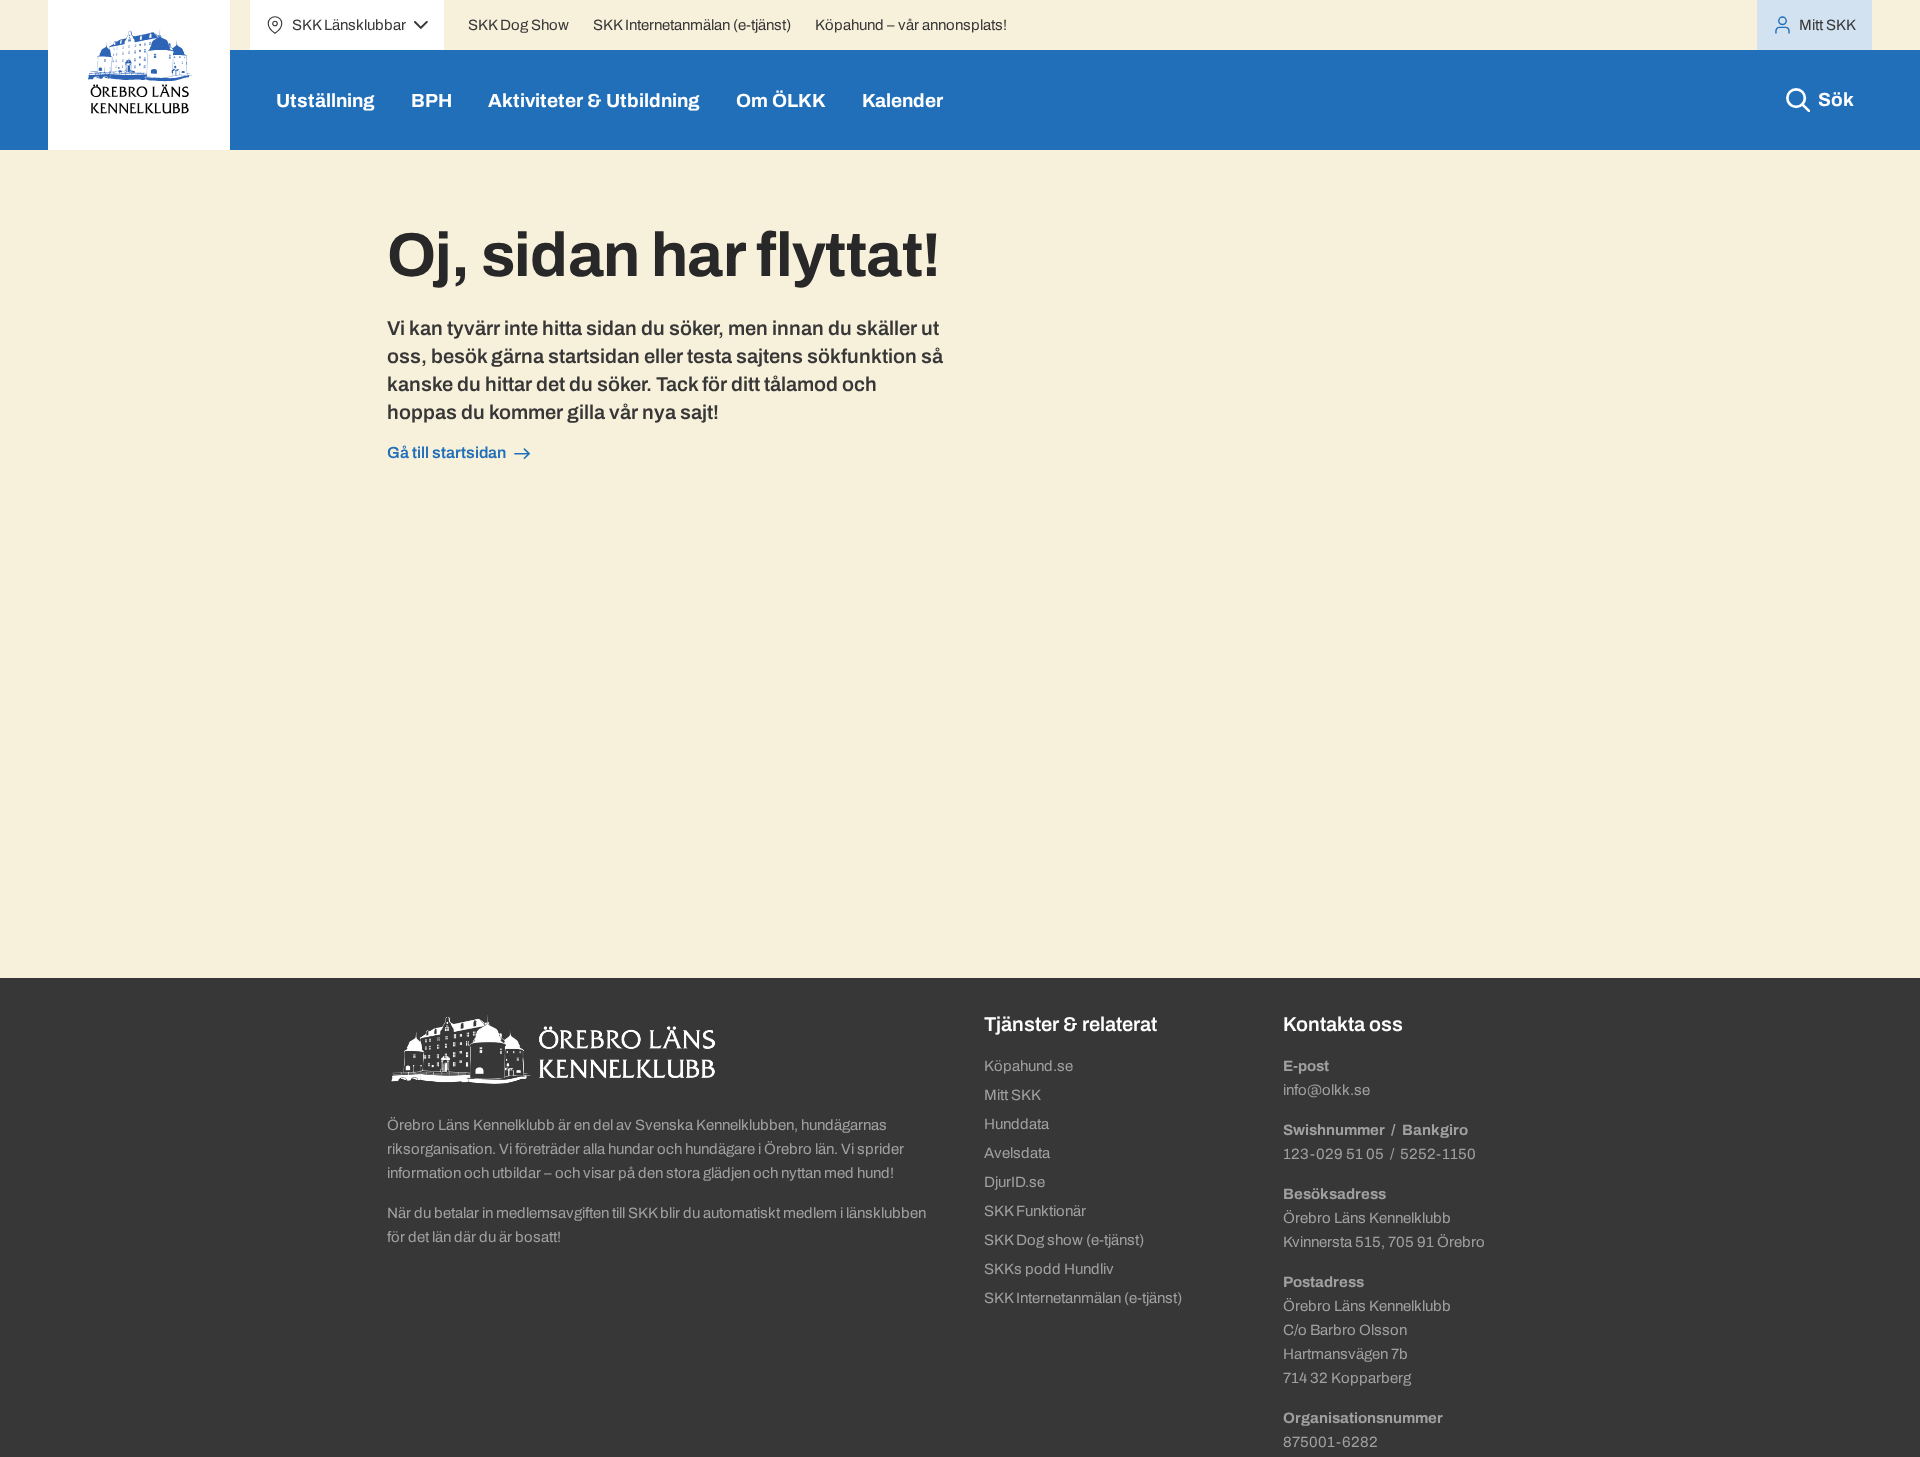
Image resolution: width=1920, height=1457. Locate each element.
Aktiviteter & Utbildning (594, 100)
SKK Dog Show (518, 25)
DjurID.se (1014, 1182)
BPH (431, 100)
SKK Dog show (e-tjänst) (1064, 1240)
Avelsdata (1017, 1153)
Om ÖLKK (781, 100)
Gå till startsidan (446, 452)
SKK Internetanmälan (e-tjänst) (692, 25)
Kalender (902, 100)
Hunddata (1016, 1124)
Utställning (325, 100)
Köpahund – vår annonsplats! (911, 25)
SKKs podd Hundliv (1049, 1269)
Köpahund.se (1028, 1066)
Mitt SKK (1012, 1095)
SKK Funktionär (1035, 1211)
